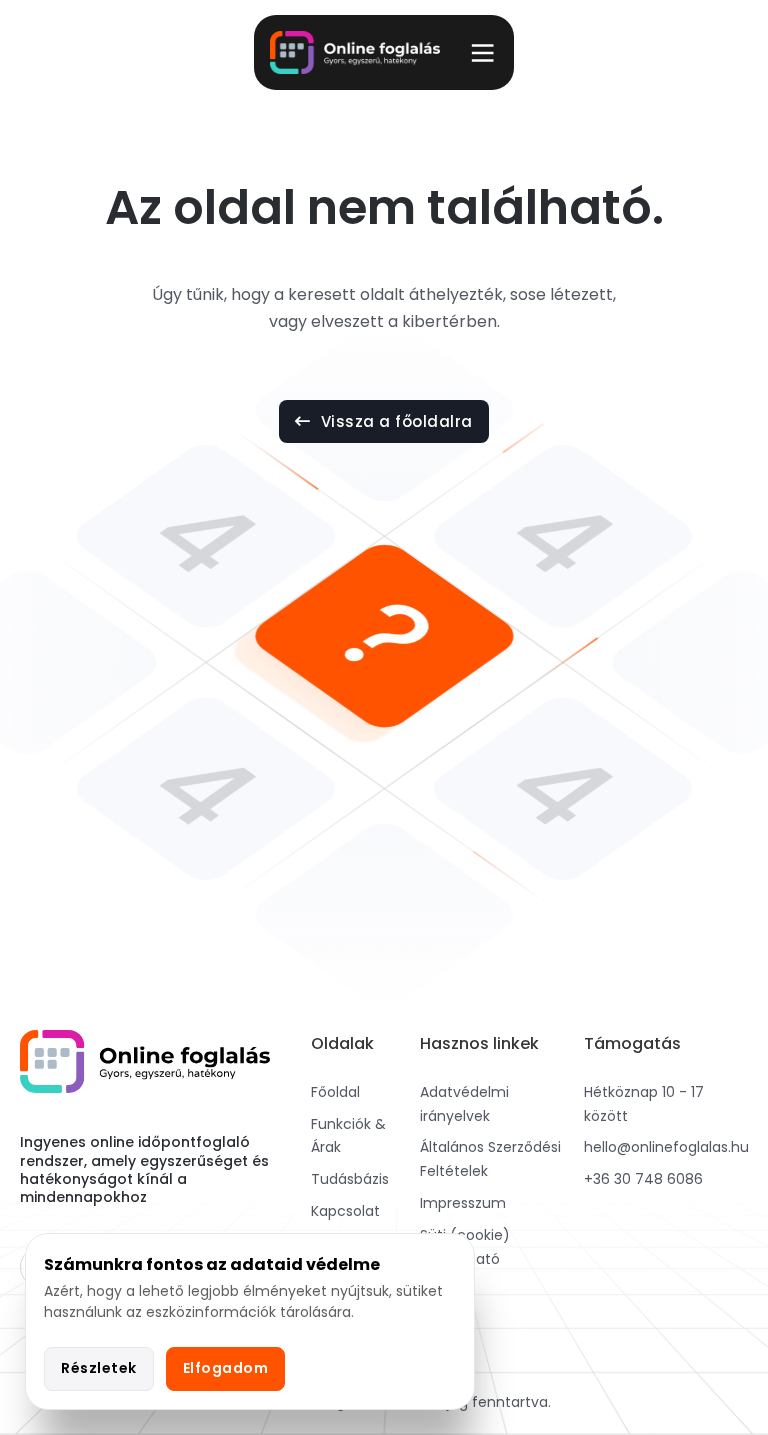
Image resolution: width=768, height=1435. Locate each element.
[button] (384, 52)
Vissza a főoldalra (397, 421)
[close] (483, 53)
